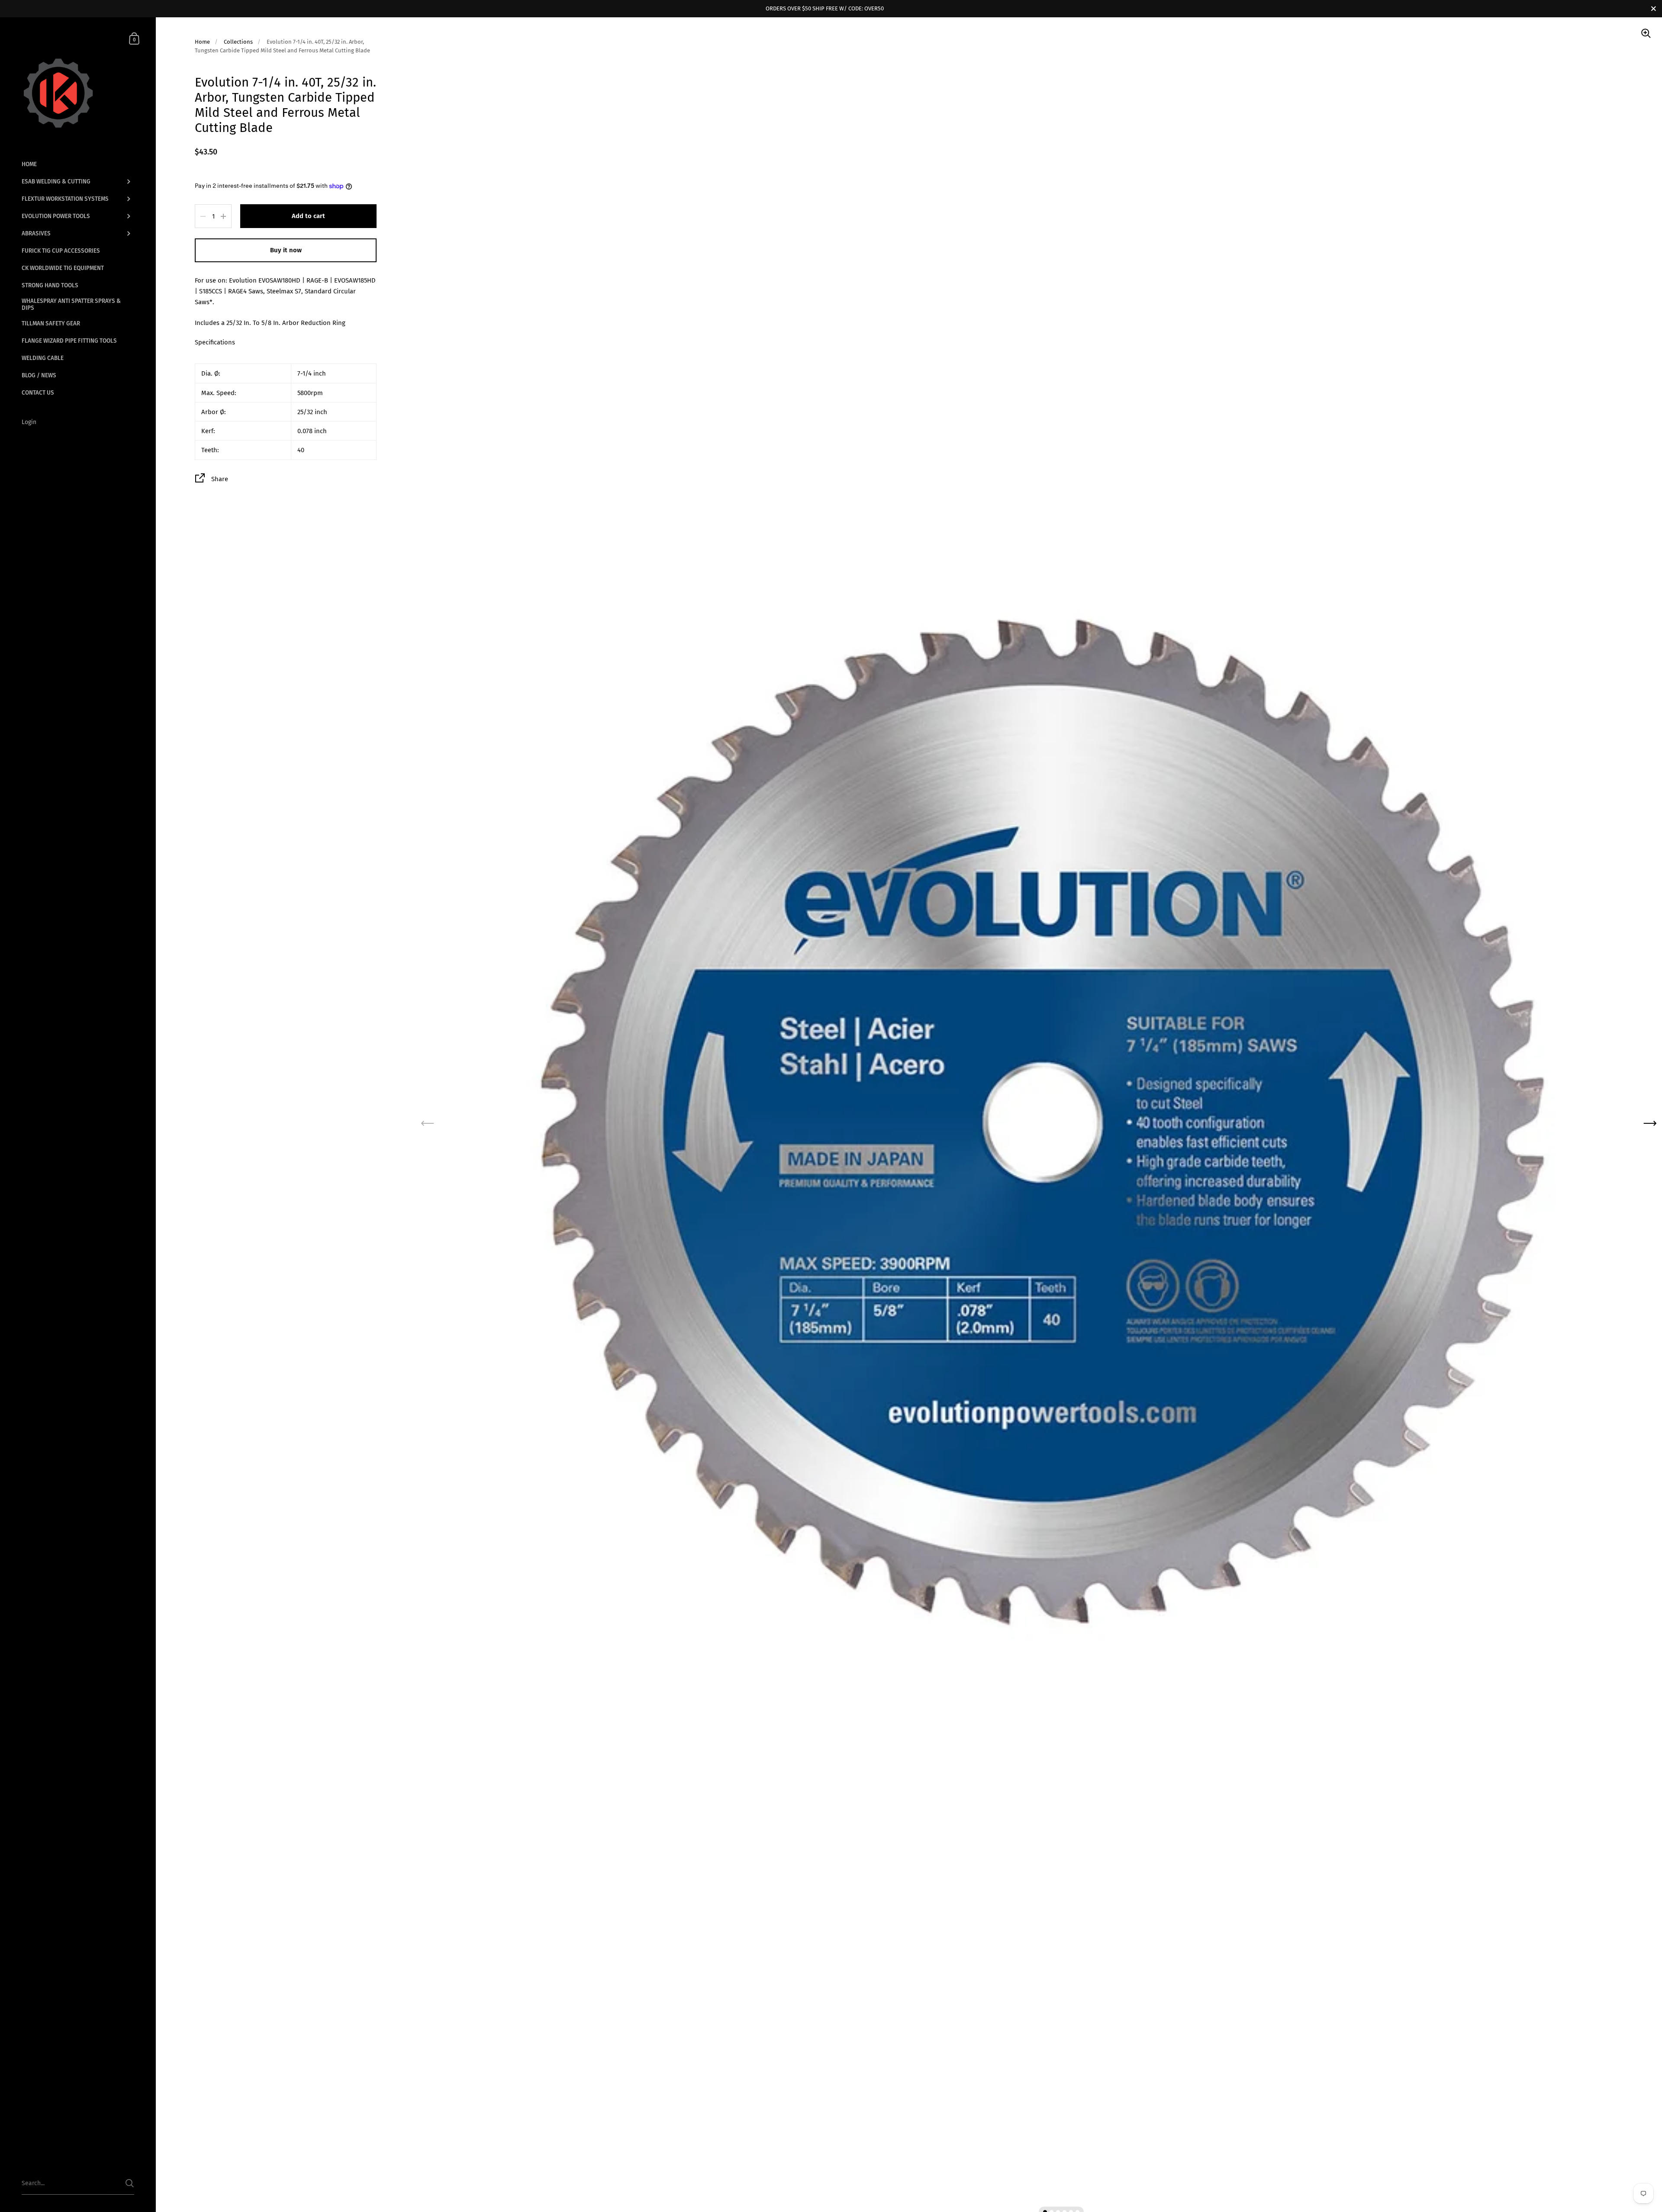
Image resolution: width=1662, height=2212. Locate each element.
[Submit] (130, 2183)
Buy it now (286, 250)
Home (202, 42)
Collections (238, 42)
